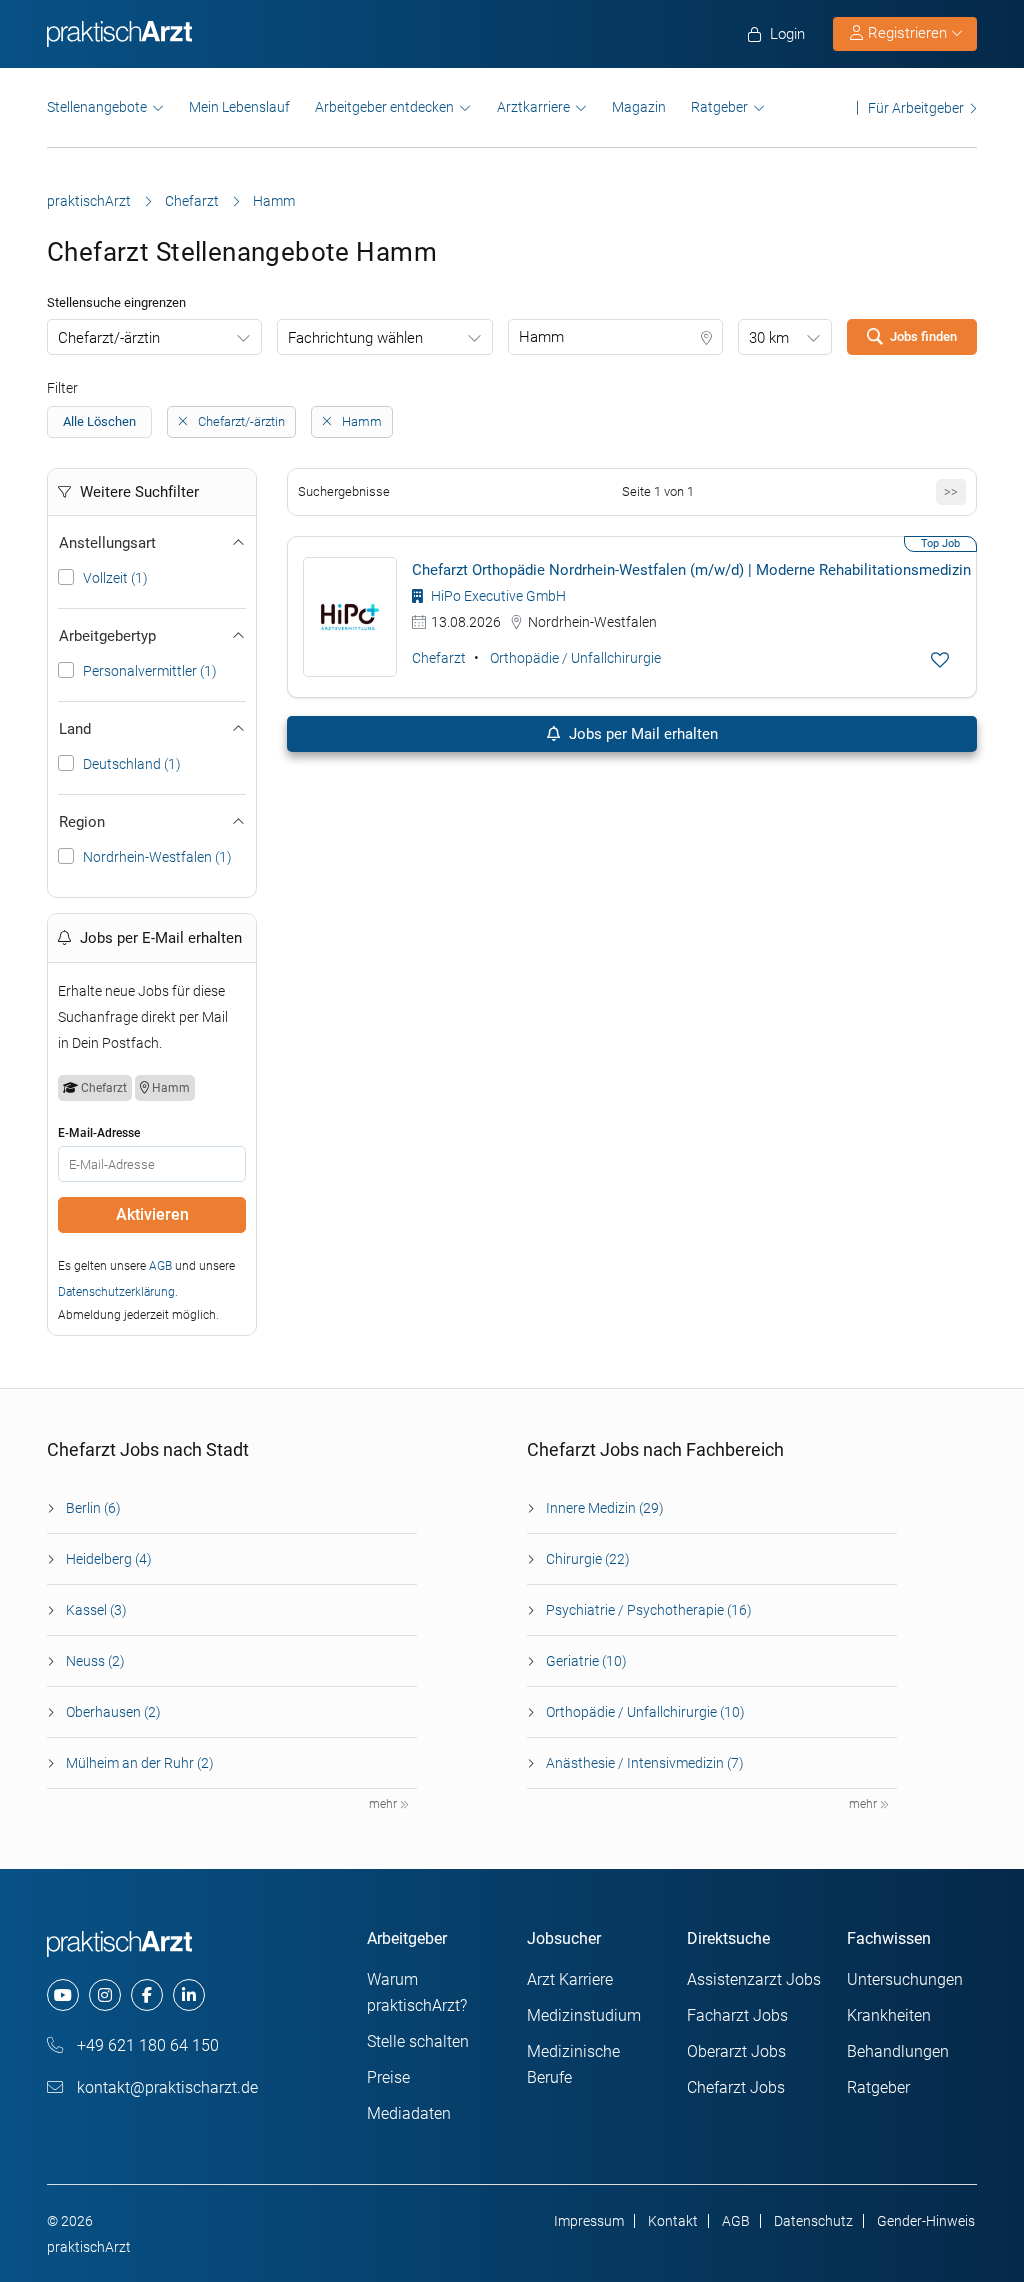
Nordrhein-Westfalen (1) (157, 857)
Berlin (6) (93, 1508)
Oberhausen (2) (113, 1712)
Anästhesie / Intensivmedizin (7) (645, 1763)
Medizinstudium (584, 2015)
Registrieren (907, 33)
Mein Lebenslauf (239, 107)
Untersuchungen (905, 1979)
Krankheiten (889, 2015)
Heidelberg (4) (109, 1559)
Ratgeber (719, 107)
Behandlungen (898, 2051)
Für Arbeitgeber (916, 107)
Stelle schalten (418, 2041)
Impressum (589, 2221)
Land (75, 729)
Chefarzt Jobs (736, 2087)
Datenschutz (813, 2221)
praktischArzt (89, 201)
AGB (160, 1266)
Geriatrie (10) (586, 1661)
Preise (388, 2077)
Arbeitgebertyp (107, 636)
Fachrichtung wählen (355, 338)
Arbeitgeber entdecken (384, 107)
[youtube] (63, 1995)
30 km (769, 338)
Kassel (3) (96, 1610)
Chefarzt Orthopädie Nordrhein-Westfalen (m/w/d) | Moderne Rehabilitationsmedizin (691, 570)
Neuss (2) (95, 1661)
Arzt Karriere (570, 1979)
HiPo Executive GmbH (497, 596)
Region (82, 822)
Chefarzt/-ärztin (109, 338)
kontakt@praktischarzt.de (165, 2087)
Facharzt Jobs (737, 2015)
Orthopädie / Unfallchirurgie (575, 658)
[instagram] (105, 1995)
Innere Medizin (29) (605, 1508)
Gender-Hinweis (926, 2221)
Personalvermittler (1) (150, 671)
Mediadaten (409, 2113)
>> (951, 491)
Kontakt (673, 2221)
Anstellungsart (107, 543)
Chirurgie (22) (588, 1559)
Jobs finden (923, 336)
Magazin (639, 107)
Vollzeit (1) (115, 578)
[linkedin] (189, 1995)
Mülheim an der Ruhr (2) (140, 1763)
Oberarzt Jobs (736, 2051)
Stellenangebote (97, 107)
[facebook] (147, 1995)
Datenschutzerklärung (116, 1292)
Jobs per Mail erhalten (641, 734)
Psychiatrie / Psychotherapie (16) (649, 1610)
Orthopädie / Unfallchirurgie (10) (645, 1712)
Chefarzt (192, 201)
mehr (384, 1804)
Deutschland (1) (132, 764)
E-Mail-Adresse (99, 1133)
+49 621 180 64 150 (146, 2045)
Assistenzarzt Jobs (754, 1979)
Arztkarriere (533, 107)
